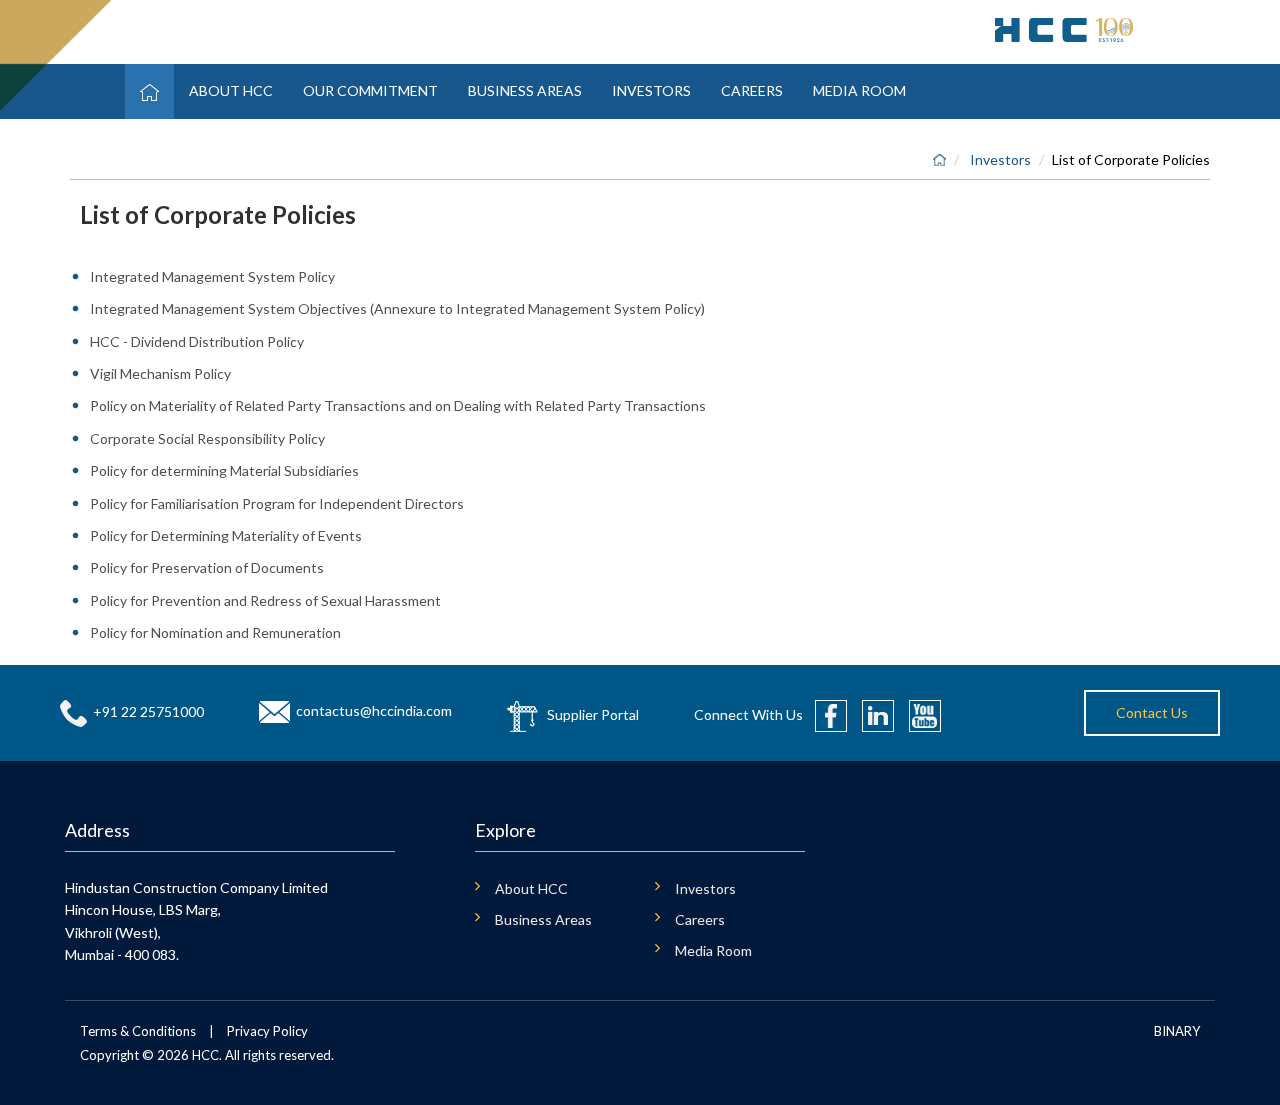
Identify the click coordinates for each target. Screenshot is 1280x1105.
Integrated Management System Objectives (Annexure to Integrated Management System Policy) (397, 308)
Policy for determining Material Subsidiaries (224, 470)
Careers (752, 90)
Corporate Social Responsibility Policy (207, 438)
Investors (651, 90)
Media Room (859, 90)
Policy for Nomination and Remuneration (215, 632)
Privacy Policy (267, 1031)
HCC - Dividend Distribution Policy (197, 341)
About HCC (231, 90)
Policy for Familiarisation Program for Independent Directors (277, 503)
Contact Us (1152, 712)
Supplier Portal (593, 713)
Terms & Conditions (138, 1031)
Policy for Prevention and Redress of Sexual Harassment (265, 600)
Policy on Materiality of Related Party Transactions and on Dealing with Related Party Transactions (398, 405)
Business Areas (525, 90)
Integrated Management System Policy (212, 276)
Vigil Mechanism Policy (160, 373)
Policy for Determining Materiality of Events (226, 535)
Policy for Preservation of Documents (207, 567)
